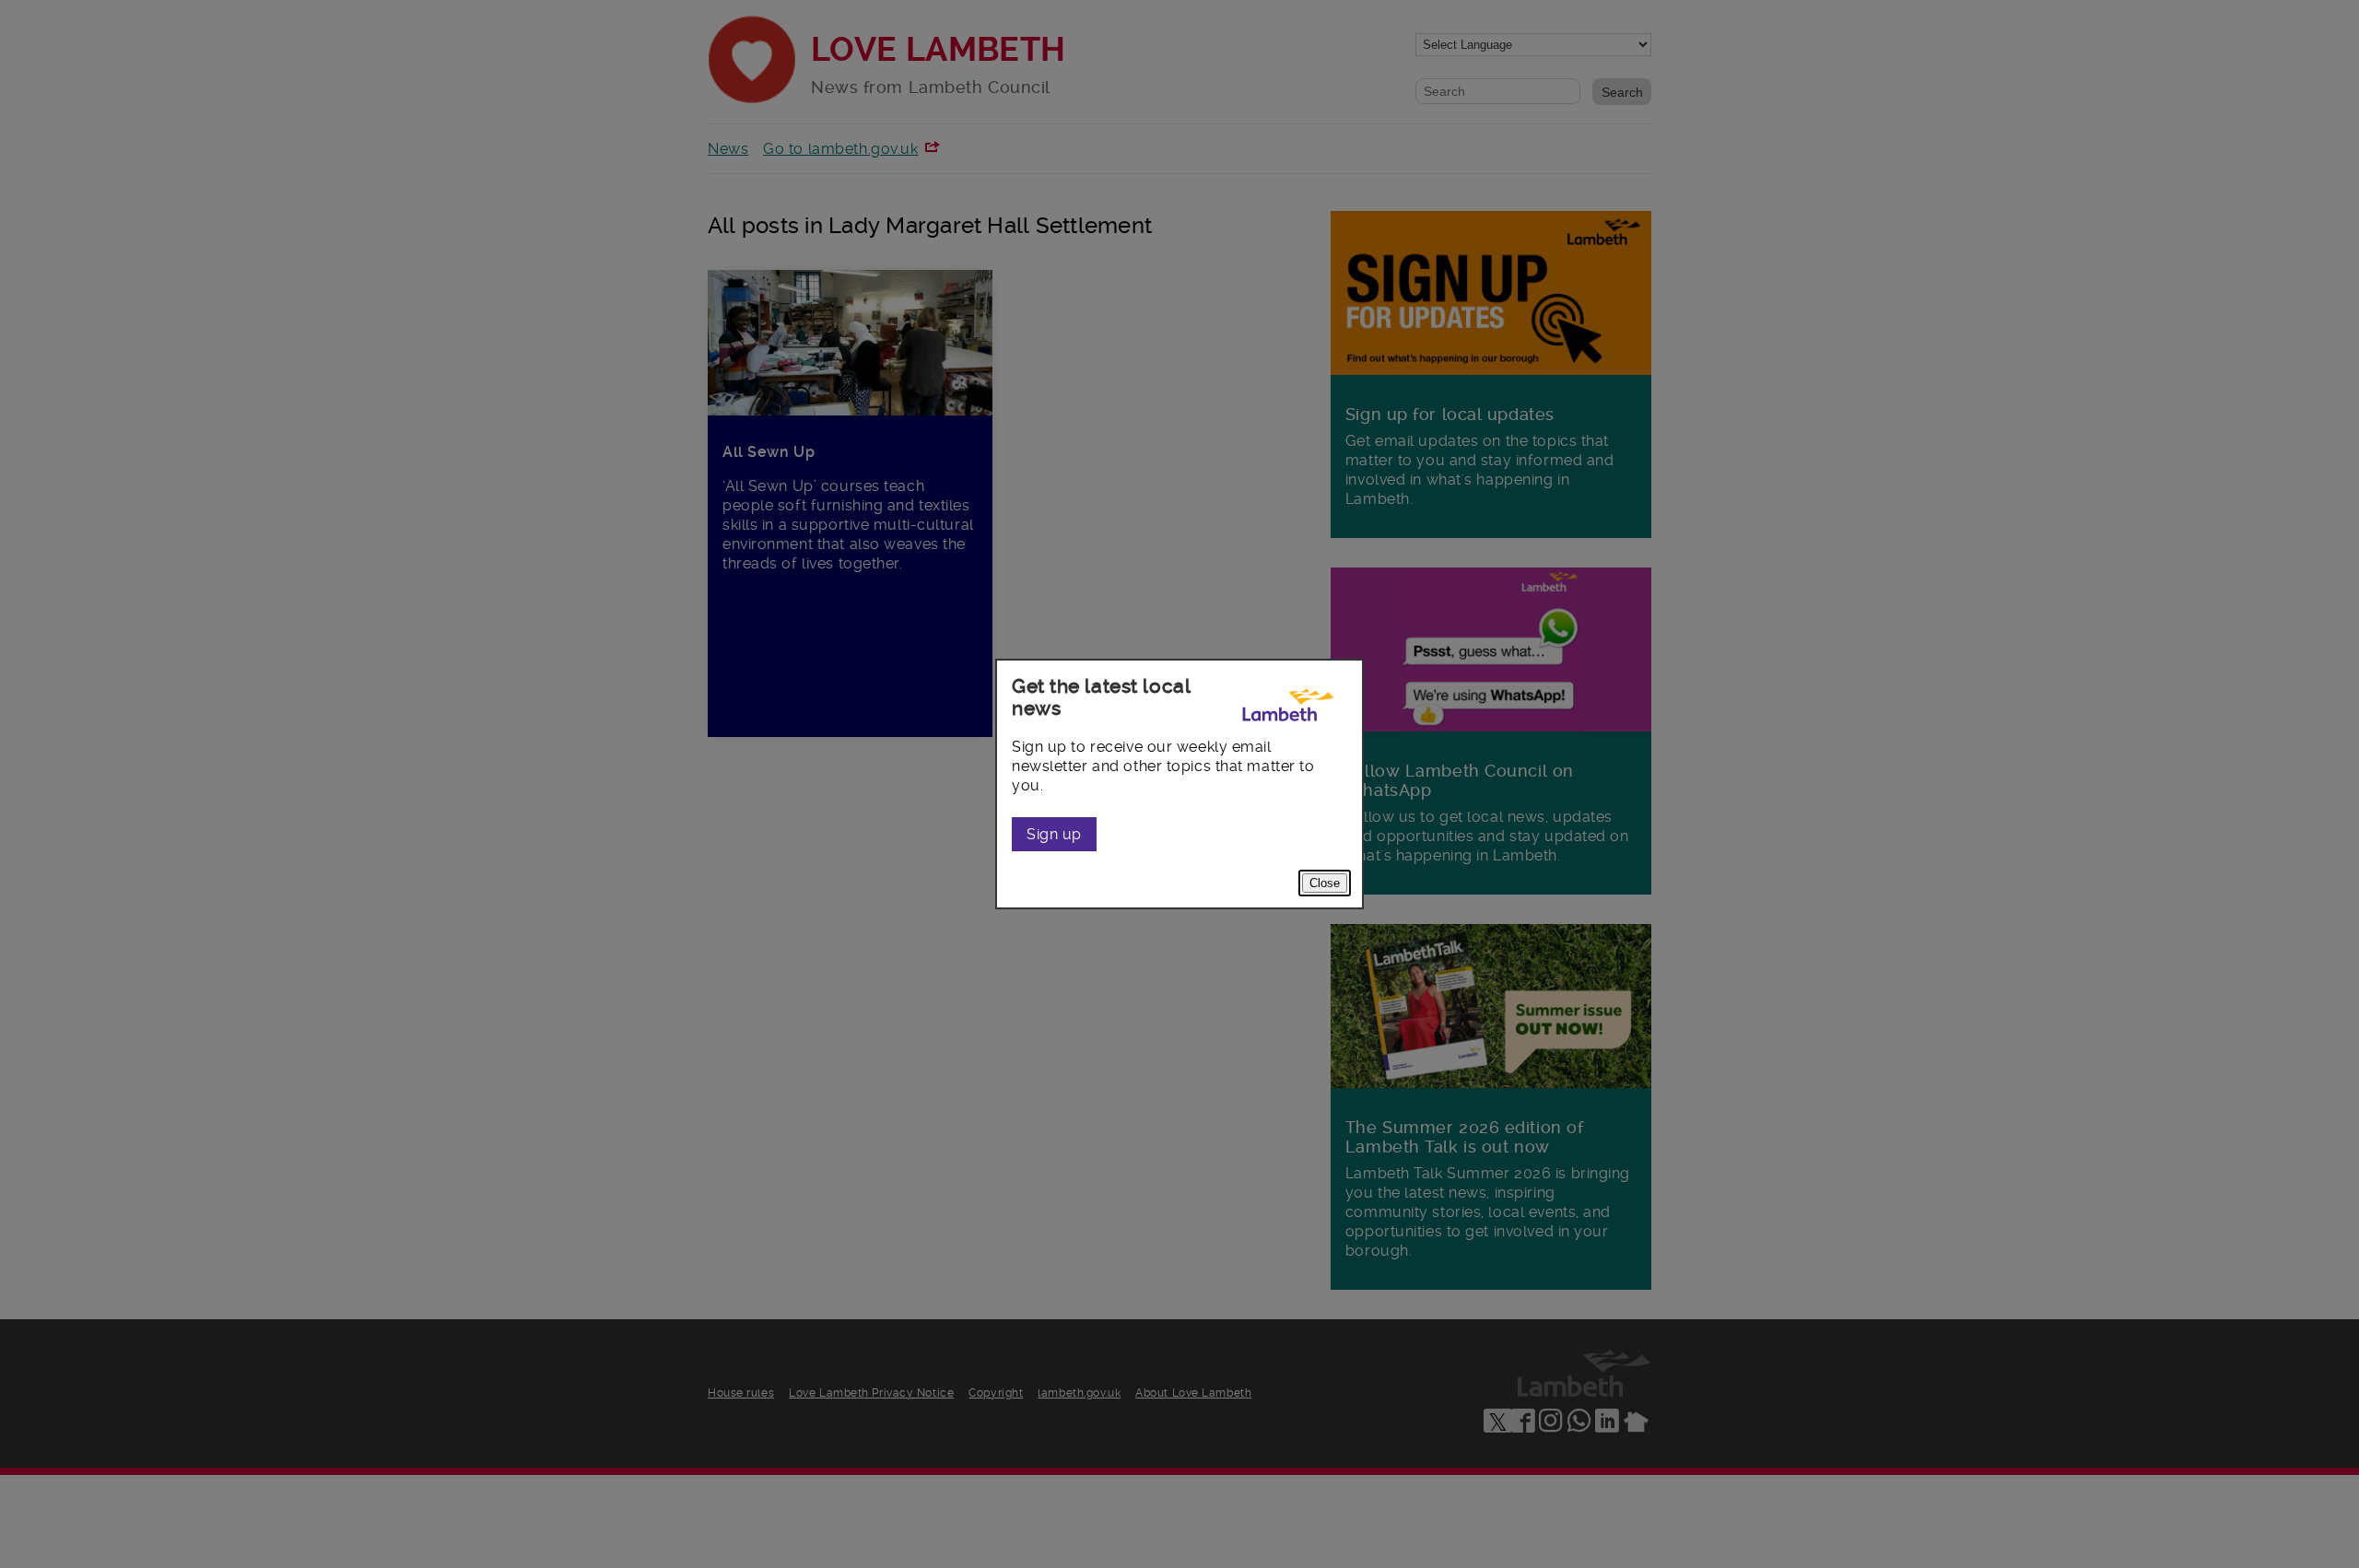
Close (1325, 883)
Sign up (1054, 834)
